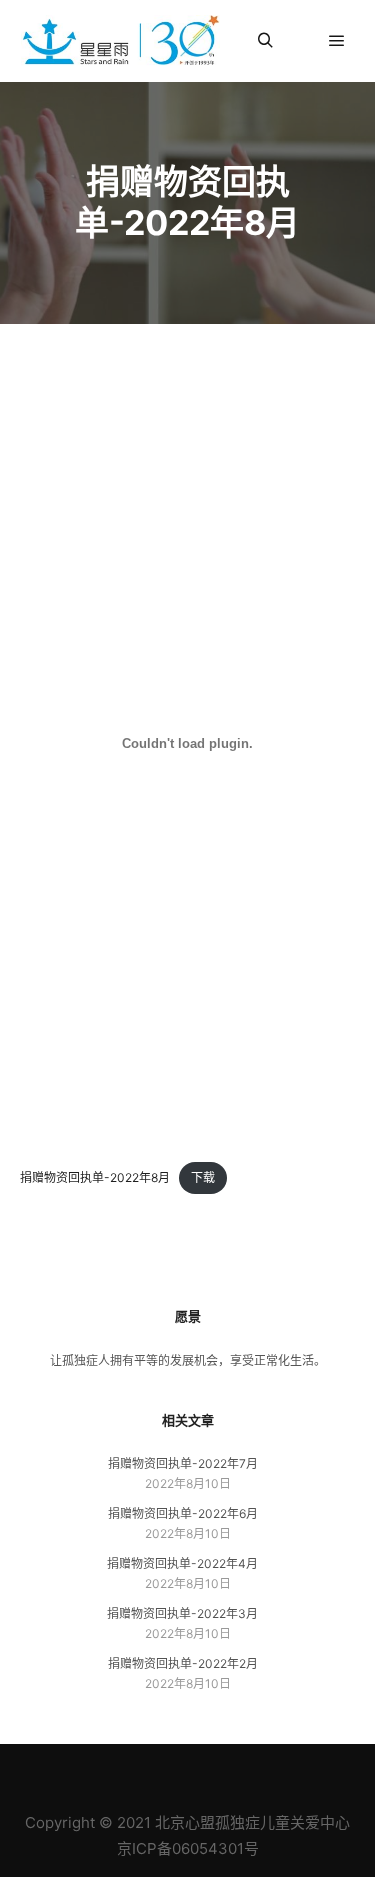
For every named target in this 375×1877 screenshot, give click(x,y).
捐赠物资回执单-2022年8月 (95, 1177)
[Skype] (203, 1772)
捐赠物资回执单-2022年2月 (183, 1663)
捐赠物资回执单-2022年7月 (183, 1463)
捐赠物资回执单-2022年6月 (183, 1513)
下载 (203, 1177)
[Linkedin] (143, 1772)
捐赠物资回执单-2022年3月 (182, 1613)
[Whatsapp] (263, 1772)
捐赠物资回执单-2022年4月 (182, 1563)
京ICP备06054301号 (188, 1848)
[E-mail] (113, 1772)
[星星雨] (120, 41)
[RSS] (173, 1772)
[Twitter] (233, 1772)
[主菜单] (337, 41)
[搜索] (265, 41)
